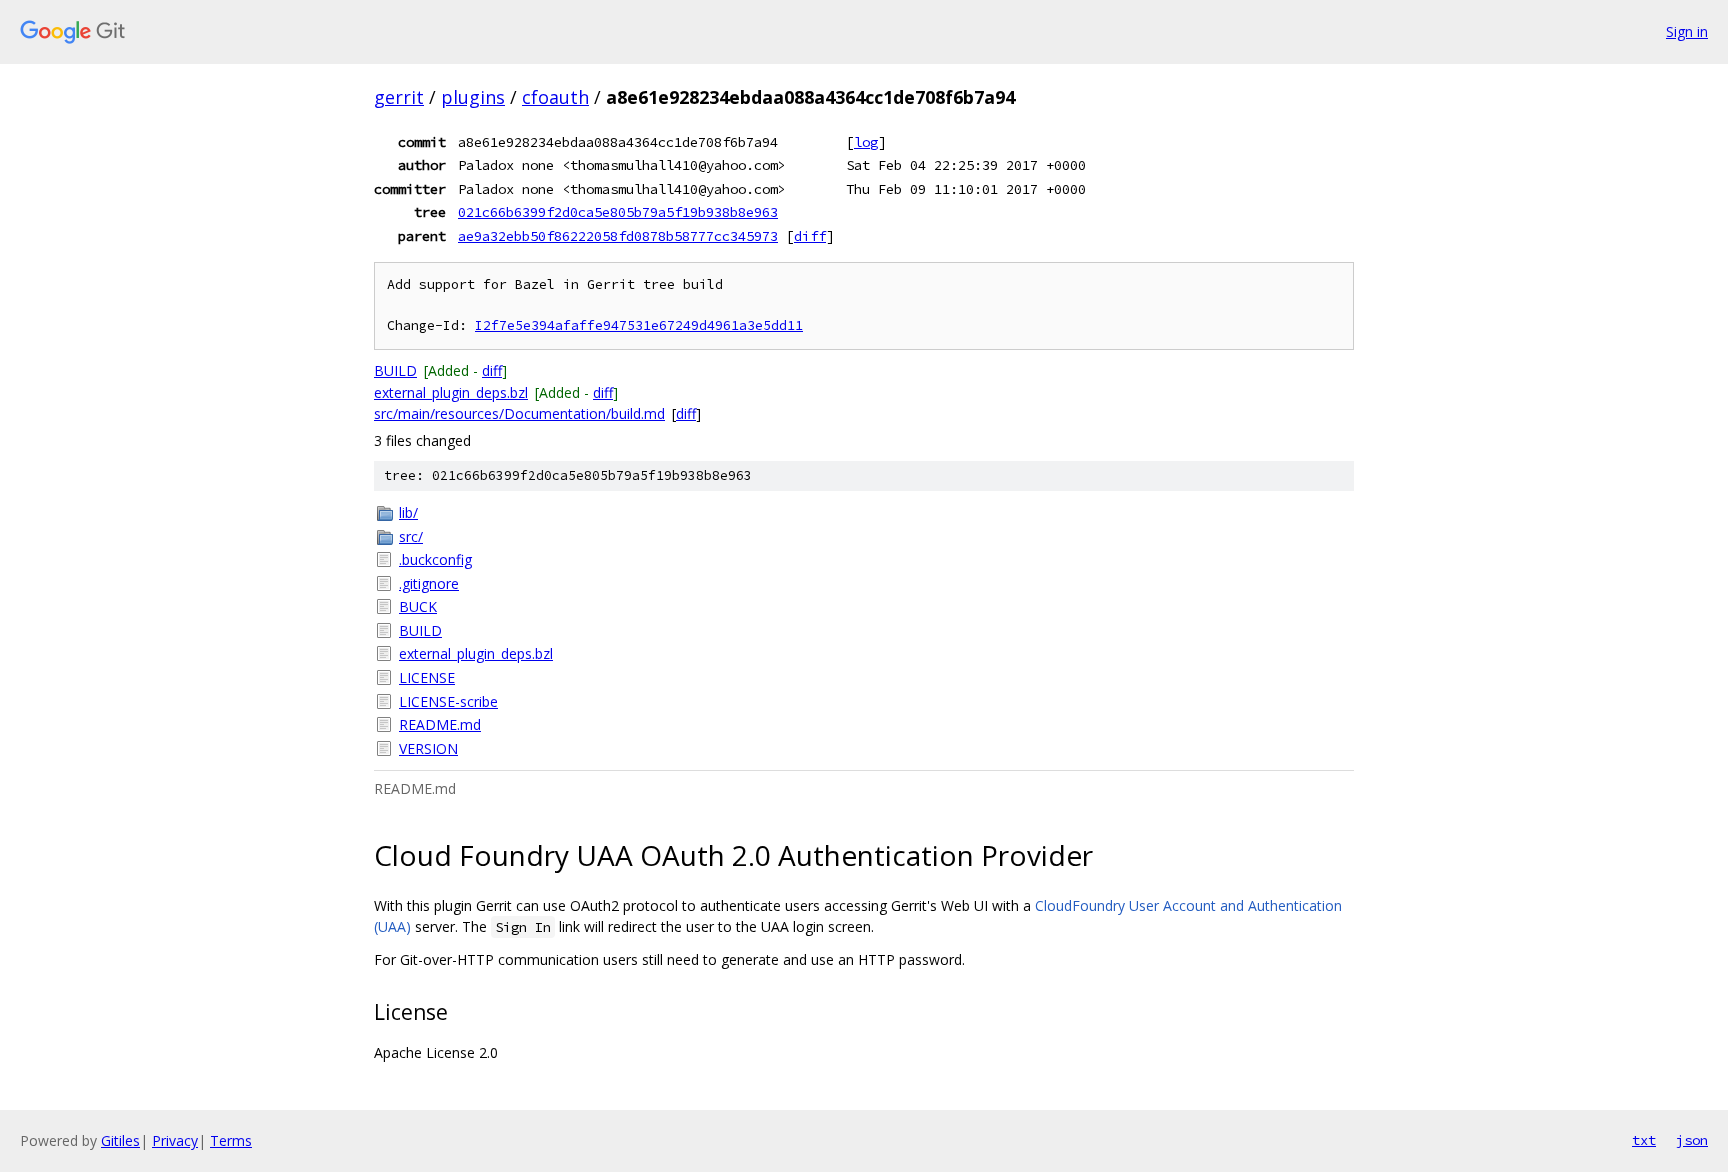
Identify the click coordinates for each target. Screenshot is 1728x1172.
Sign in (1687, 31)
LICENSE (427, 677)
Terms (231, 1140)
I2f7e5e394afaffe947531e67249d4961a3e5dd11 (639, 325)
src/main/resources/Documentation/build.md (519, 413)
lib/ (408, 512)
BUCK (418, 606)
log (866, 142)
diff (810, 236)
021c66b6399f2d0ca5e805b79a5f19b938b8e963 (618, 212)
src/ (411, 536)
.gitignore (429, 583)
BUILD (395, 370)
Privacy (175, 1140)
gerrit (399, 97)
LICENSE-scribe (448, 701)
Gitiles (120, 1140)
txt (1644, 1140)
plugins (473, 97)
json (1692, 1140)
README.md (440, 724)
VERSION (428, 748)
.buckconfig (435, 559)
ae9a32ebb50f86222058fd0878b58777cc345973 (618, 236)
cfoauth (555, 97)
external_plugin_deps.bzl (451, 392)
